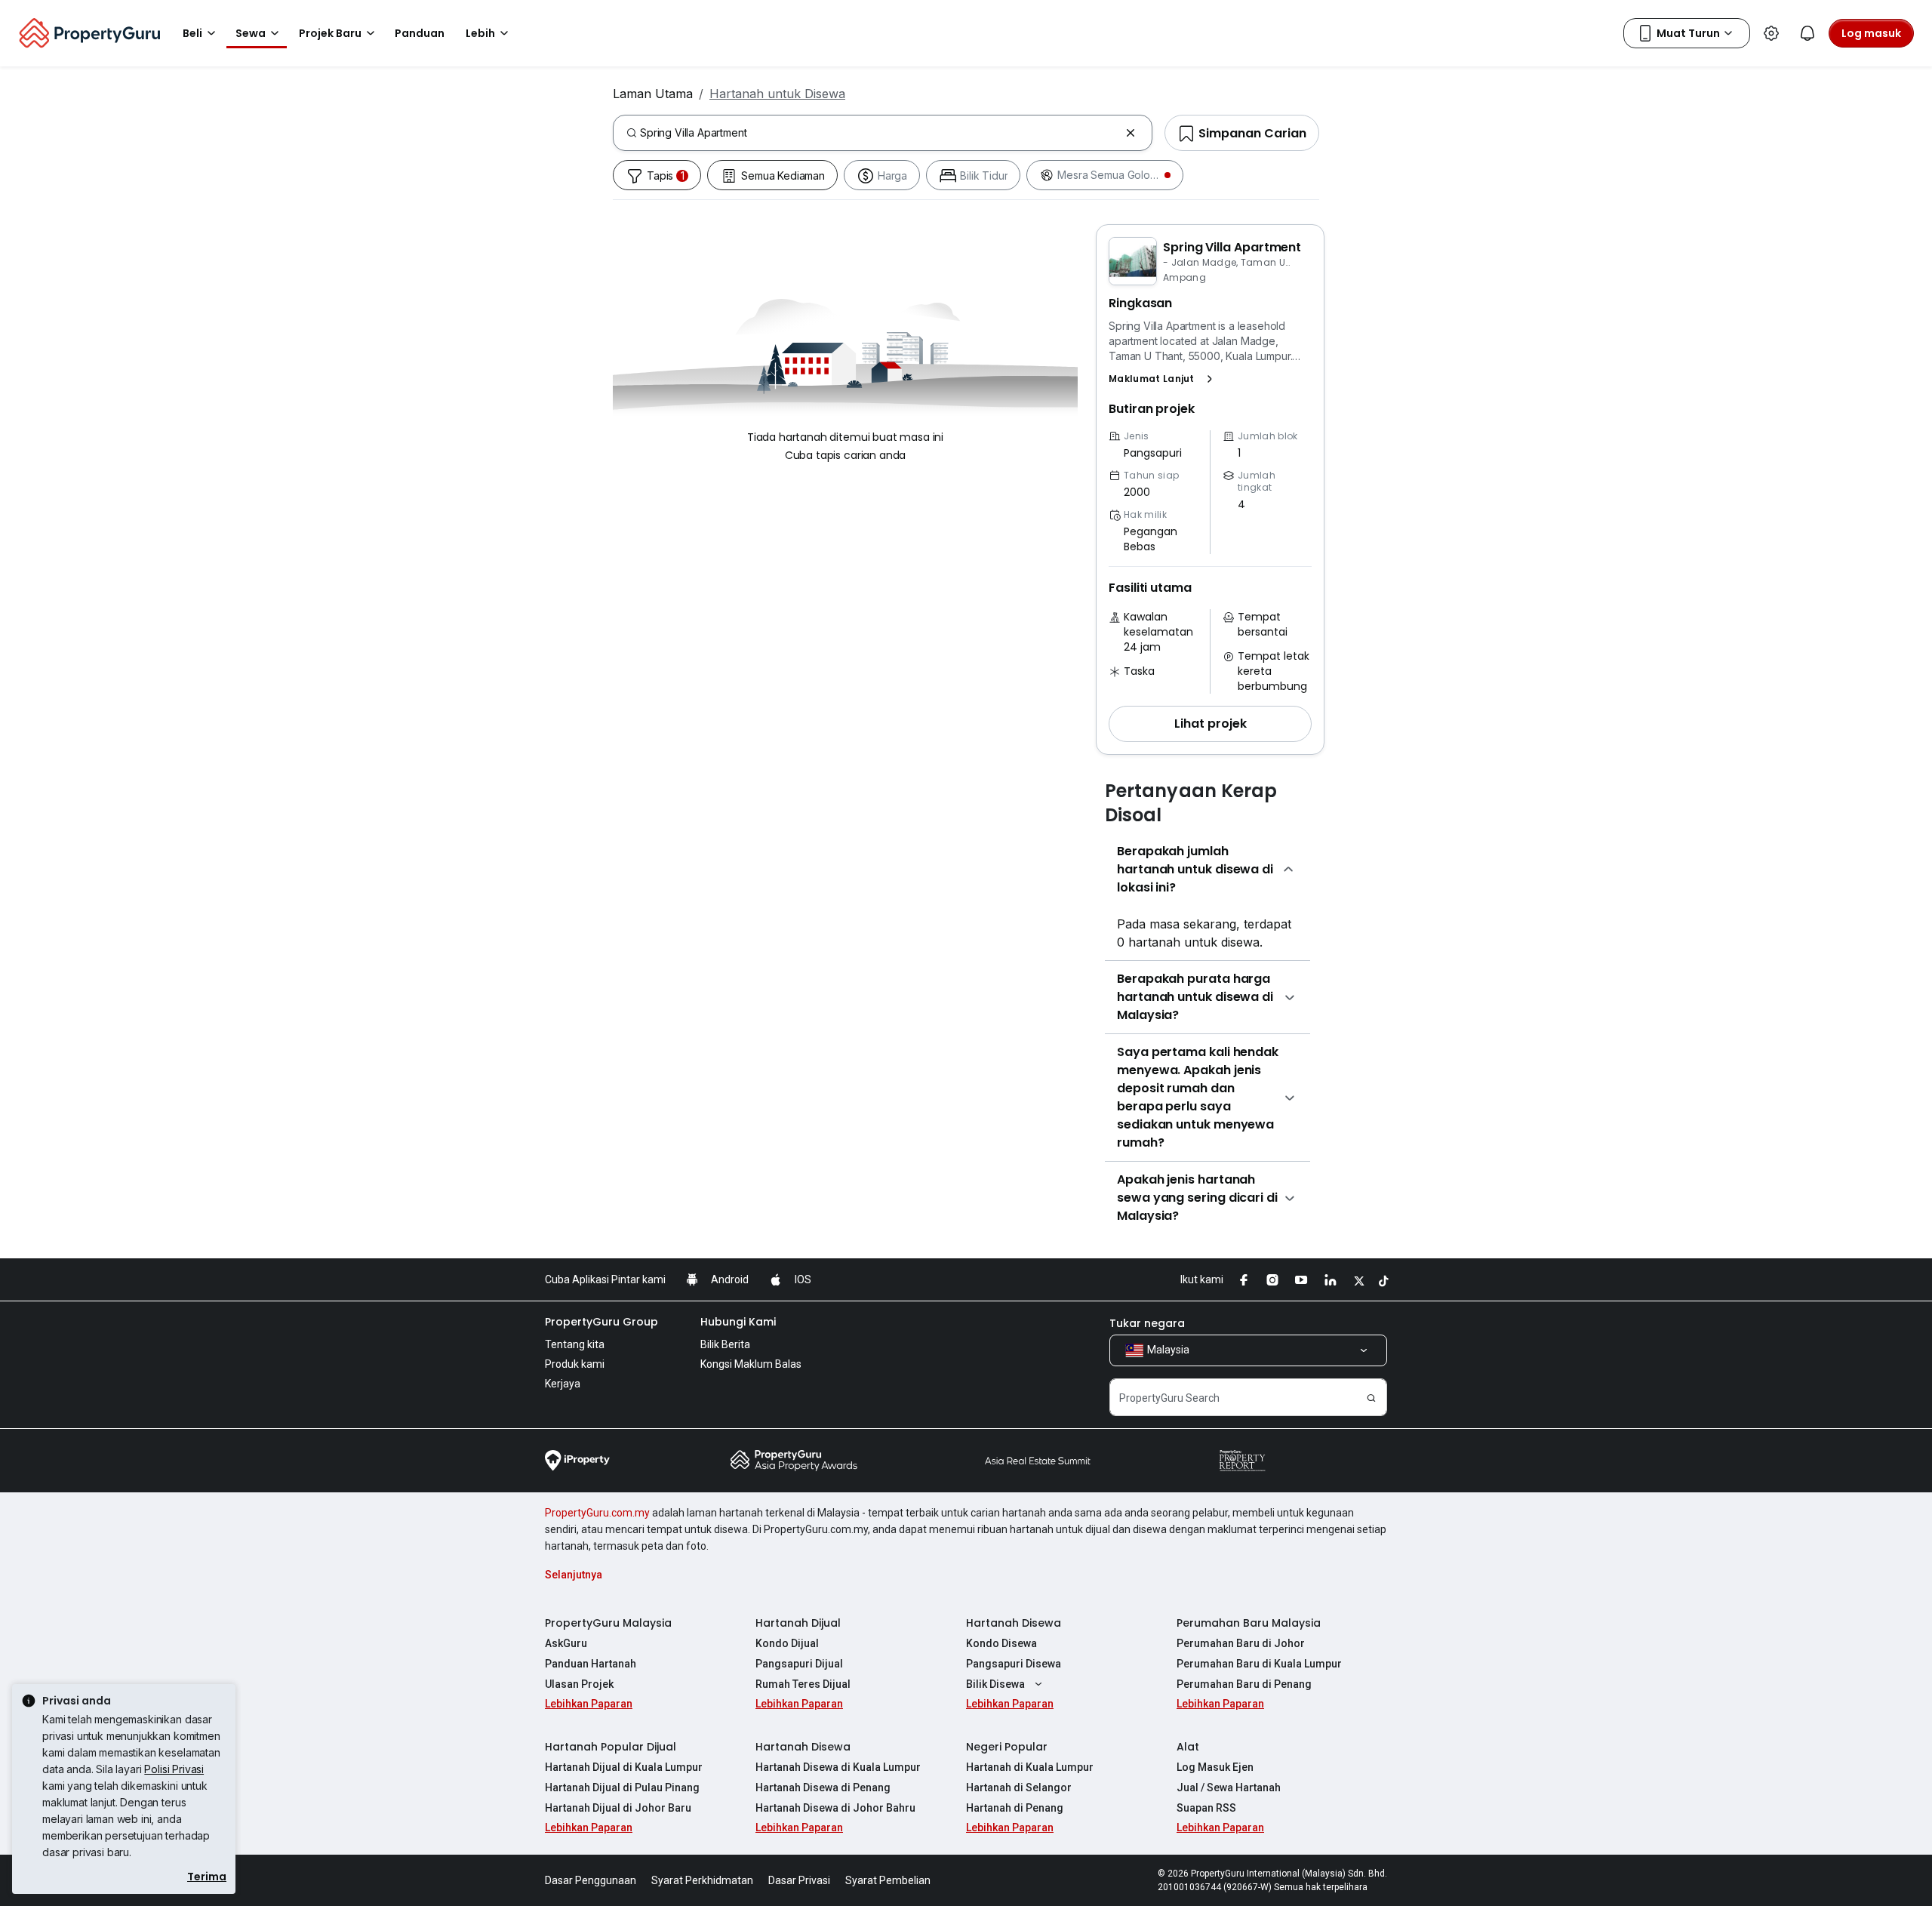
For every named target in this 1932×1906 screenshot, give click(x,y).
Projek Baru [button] (330, 33)
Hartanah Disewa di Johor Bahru (835, 1808)
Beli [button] (192, 33)
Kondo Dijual (787, 1643)
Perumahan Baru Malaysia (1249, 1623)
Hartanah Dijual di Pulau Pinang (622, 1787)
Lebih (480, 33)
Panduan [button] (420, 33)
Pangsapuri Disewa (1014, 1664)
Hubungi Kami (738, 1322)
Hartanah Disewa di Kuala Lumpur (838, 1767)
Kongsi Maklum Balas (751, 1364)
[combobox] (880, 133)
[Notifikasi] (1807, 33)
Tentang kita (575, 1344)
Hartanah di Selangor (1019, 1787)
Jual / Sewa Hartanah (1229, 1787)
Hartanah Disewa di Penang (823, 1787)
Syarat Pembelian (888, 1880)
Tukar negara (1147, 1323)
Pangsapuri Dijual (799, 1664)
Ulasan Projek (579, 1684)
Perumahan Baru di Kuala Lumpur (1259, 1664)
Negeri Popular (1007, 1747)
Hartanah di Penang (1015, 1808)
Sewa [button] (251, 33)
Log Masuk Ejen (1215, 1767)
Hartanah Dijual (798, 1623)
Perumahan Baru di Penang (1244, 1684)
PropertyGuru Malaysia (608, 1623)
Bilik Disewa (995, 1684)
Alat (1188, 1747)
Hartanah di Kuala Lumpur (1030, 1767)
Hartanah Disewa (1014, 1623)
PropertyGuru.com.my (597, 1513)
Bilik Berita (725, 1344)
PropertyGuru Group (601, 1322)
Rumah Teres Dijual (803, 1684)
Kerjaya (563, 1384)
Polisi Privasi (174, 1769)
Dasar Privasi (799, 1880)
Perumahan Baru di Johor (1241, 1643)
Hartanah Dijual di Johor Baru (618, 1808)
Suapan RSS (1206, 1808)
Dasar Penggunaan (591, 1880)
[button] (1164, 379)
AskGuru (566, 1643)
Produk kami (575, 1364)
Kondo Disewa (1001, 1643)
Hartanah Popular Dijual (611, 1747)
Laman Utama (653, 94)
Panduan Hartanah (591, 1664)
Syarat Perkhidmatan (702, 1880)
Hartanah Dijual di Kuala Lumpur (624, 1767)
